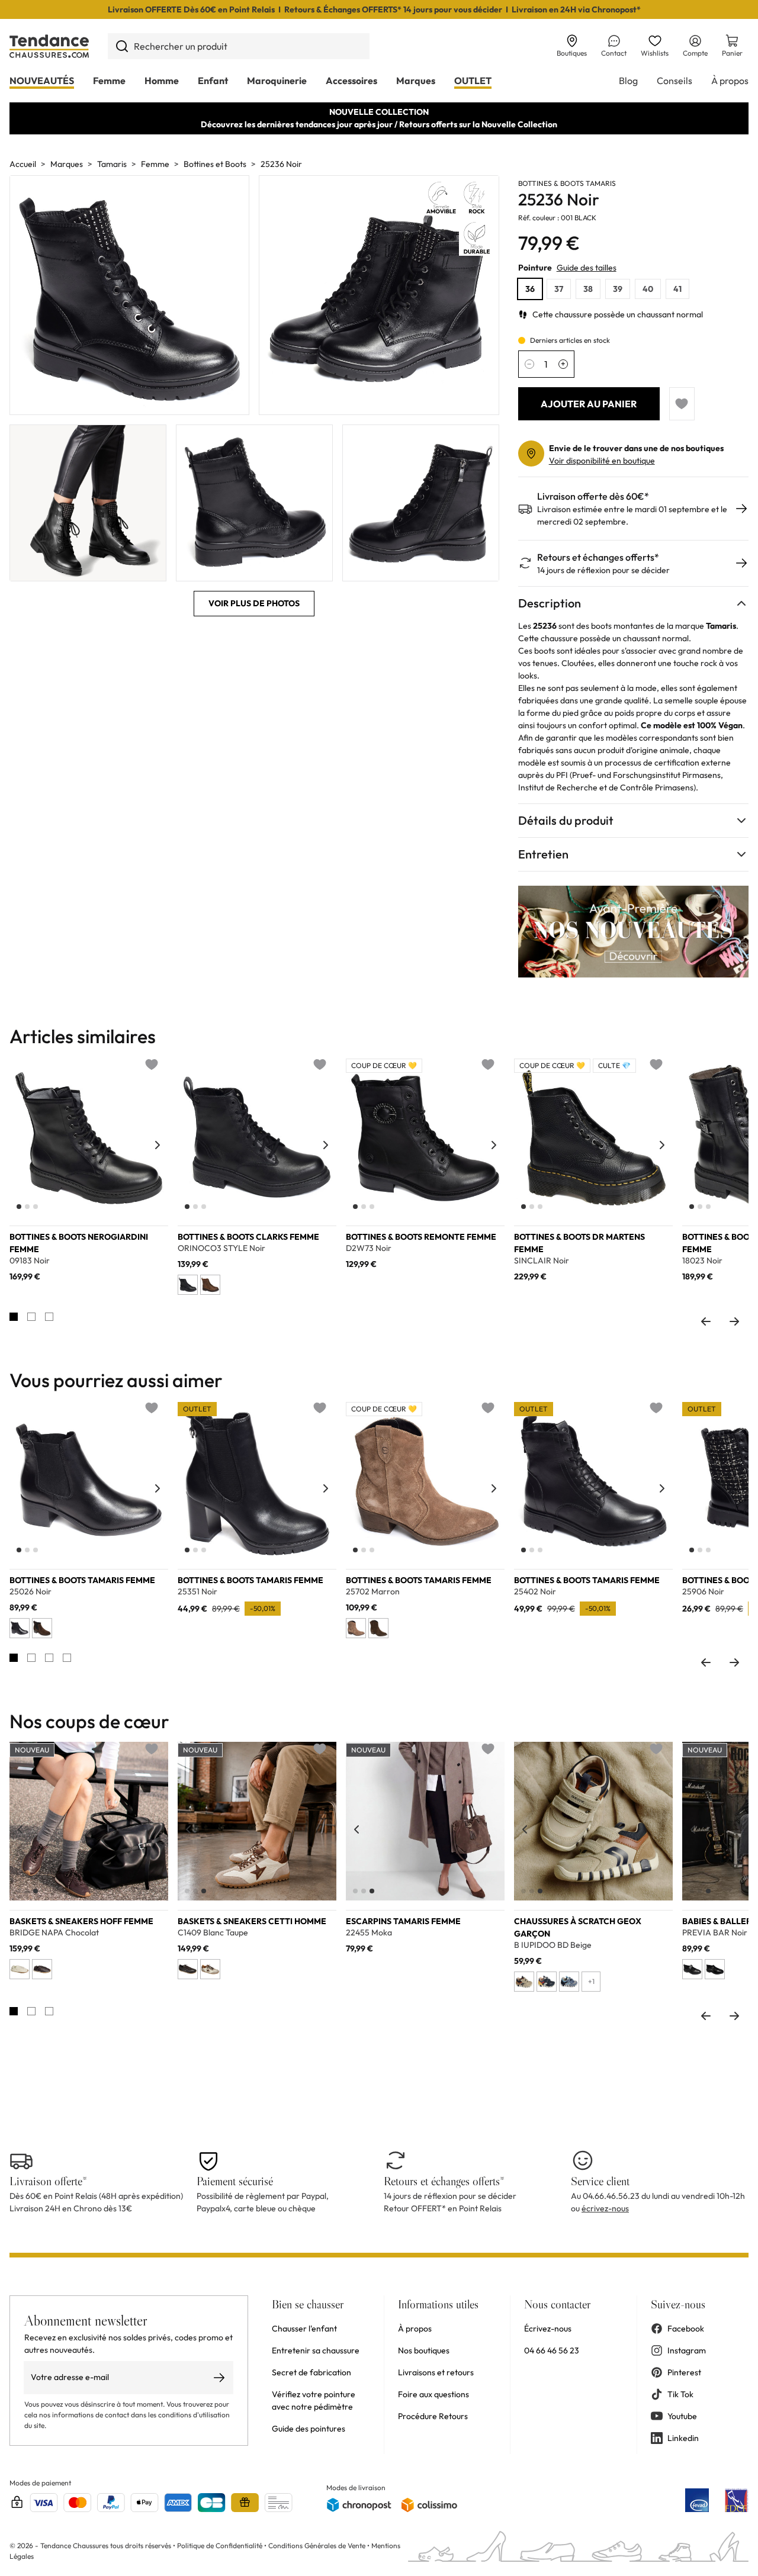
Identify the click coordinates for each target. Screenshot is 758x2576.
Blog (628, 81)
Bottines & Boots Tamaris (567, 183)
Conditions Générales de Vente (317, 2546)
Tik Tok (680, 2394)
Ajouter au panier (589, 404)
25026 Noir (30, 1592)
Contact (614, 53)
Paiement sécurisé (235, 2181)
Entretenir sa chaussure (316, 2350)
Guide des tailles (587, 268)
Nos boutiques (424, 2350)
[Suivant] (158, 1145)
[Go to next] (734, 1321)
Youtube (682, 2416)
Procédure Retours (433, 2416)
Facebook (686, 2329)
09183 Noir (30, 1261)
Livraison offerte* (48, 2181)
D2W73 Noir (369, 1248)
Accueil (23, 164)
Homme (162, 81)
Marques (416, 81)
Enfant (213, 81)
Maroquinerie (277, 81)
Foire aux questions (433, 2394)
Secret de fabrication (311, 2372)
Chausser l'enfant (304, 2329)
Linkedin (683, 2438)
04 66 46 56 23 (552, 2350)
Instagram (687, 2350)
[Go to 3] (49, 1317)
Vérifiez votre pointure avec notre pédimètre (314, 2400)
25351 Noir (197, 1592)
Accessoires (351, 81)
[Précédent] (20, 1145)
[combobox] (239, 46)
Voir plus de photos (254, 603)
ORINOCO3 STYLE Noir (221, 1248)
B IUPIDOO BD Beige (553, 1945)
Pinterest (684, 2372)
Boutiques (572, 53)
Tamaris (112, 164)
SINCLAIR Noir (542, 1261)
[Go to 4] (67, 1658)
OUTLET (473, 81)
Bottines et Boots (215, 164)
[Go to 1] (14, 1317)
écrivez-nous (605, 2208)
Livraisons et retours (436, 2372)
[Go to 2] (31, 1317)
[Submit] (122, 46)
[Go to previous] (706, 1321)
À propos (730, 81)
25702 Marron (373, 1592)
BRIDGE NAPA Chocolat (54, 1933)
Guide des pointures (309, 2429)
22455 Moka (369, 1933)
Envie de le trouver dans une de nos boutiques (636, 448)
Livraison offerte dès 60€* (593, 496)
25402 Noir (535, 1592)
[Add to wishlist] (682, 404)
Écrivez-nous (548, 2329)
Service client (600, 2181)
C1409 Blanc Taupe (213, 1933)
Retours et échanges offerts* (598, 557)
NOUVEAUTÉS (42, 81)
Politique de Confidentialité (221, 2546)
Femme (109, 81)
